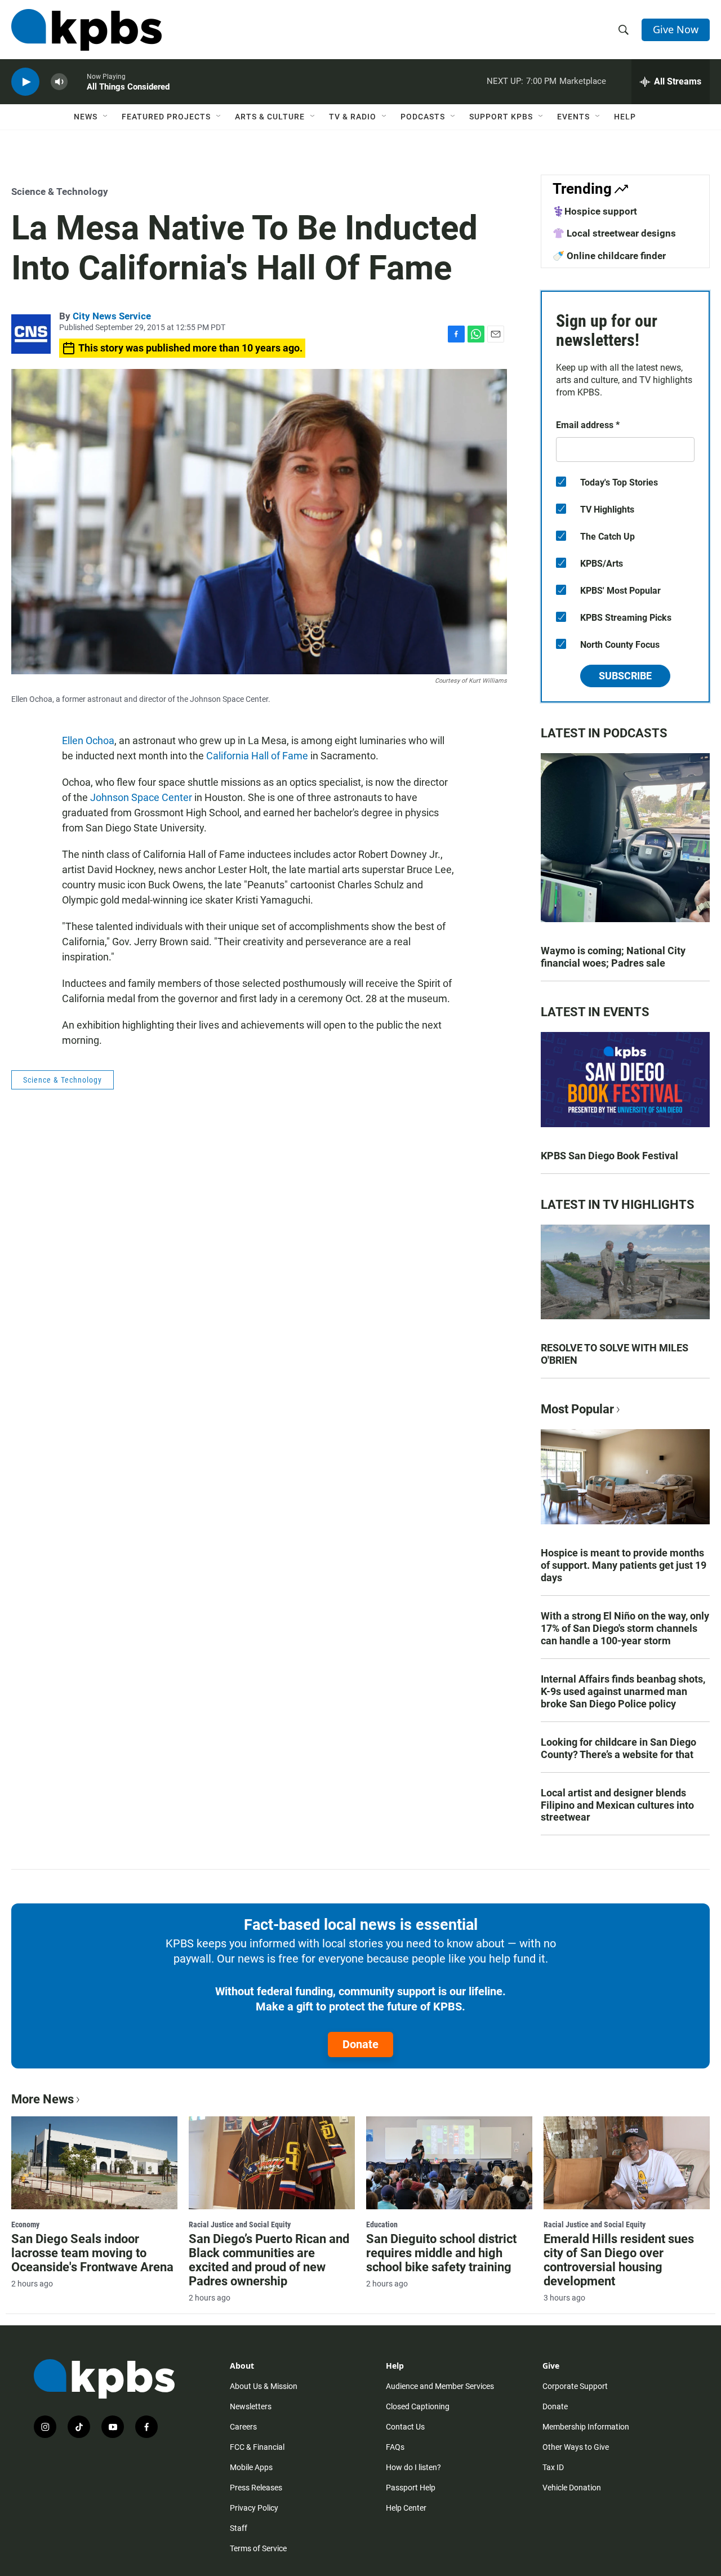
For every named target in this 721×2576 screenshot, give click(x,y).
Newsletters (251, 2406)
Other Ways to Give (576, 2447)
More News (43, 2099)
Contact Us (405, 2427)
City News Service (112, 316)
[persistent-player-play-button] (25, 82)
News (86, 117)
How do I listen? (413, 2467)
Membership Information (586, 2427)
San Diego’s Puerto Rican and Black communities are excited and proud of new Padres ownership (269, 2260)
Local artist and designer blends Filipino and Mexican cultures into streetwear (617, 1805)
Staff (239, 2528)
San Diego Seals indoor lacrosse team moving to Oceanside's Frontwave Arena (92, 2253)
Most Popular (577, 1409)
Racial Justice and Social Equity (240, 2224)
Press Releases (256, 2488)
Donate (360, 2044)
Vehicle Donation (572, 2488)
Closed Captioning (418, 2406)
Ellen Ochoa (88, 740)
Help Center (406, 2508)
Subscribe (625, 676)
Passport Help (411, 2488)
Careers (243, 2427)
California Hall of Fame (257, 756)
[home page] (86, 30)
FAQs (395, 2447)
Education (382, 2224)
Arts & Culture (270, 117)
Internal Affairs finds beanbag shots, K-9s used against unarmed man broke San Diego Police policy (623, 1691)
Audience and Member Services (440, 2386)
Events (573, 117)
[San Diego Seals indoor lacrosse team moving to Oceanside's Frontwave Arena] (94, 2163)
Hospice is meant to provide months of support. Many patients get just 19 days (624, 1565)
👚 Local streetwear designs (614, 233)
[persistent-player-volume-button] (59, 82)
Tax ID (553, 2467)
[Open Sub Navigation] (106, 117)
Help (625, 117)
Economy (25, 2224)
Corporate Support (575, 2386)
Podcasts (423, 117)
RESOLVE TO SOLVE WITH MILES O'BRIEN (615, 1354)
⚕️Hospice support (595, 211)
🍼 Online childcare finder (609, 256)
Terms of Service (258, 2548)
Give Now (676, 29)
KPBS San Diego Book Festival (609, 1156)
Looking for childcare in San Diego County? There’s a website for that (618, 1748)
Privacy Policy (254, 2508)
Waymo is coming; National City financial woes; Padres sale (613, 957)
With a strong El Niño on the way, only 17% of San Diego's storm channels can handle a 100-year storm (625, 1628)
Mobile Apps (251, 2467)
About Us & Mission (264, 2386)
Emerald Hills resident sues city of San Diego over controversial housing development (619, 2260)
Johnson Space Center (141, 797)
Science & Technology (60, 192)
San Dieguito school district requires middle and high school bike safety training (441, 2253)
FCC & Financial (257, 2447)
